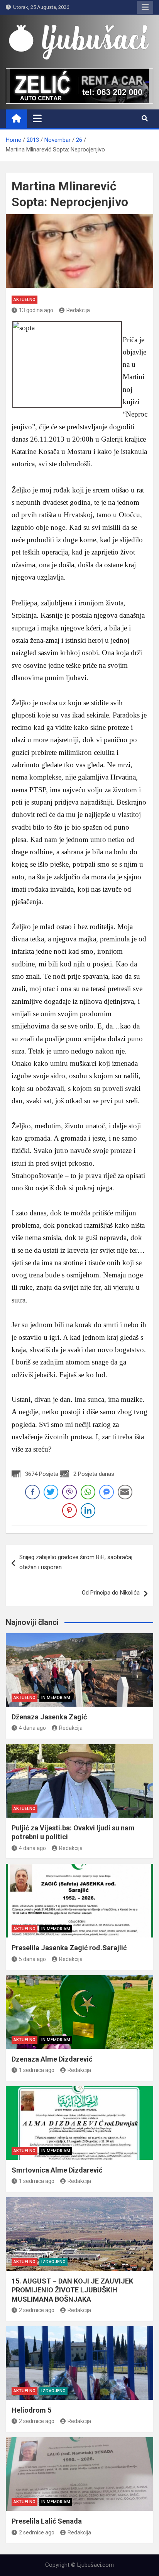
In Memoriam (56, 1698)
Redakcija (78, 310)
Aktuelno (25, 300)
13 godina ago (36, 310)
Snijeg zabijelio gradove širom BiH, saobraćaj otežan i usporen (76, 1562)
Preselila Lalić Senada (47, 2521)
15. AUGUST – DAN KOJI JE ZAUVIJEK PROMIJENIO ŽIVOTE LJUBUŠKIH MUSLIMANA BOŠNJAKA (72, 2290)
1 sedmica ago (37, 2070)
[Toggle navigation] (37, 118)
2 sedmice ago (37, 2310)
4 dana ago (32, 1728)
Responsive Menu (145, 7)
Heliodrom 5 (31, 2410)
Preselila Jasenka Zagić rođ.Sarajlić (69, 1948)
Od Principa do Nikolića (111, 1593)
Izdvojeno (53, 2262)
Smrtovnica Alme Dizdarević (57, 2170)
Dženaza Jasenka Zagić (49, 1717)
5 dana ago (32, 1959)
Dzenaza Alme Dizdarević (52, 2059)
